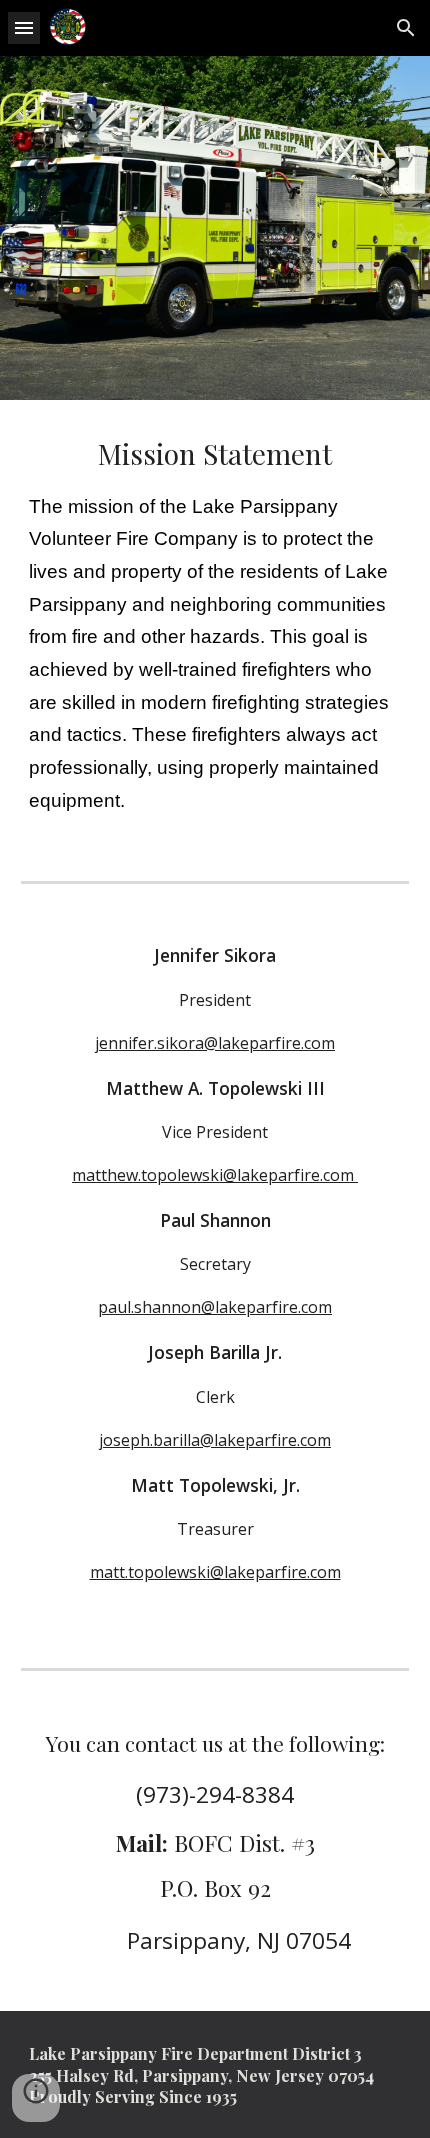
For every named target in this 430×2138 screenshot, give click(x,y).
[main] (215, 624)
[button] (24, 27)
